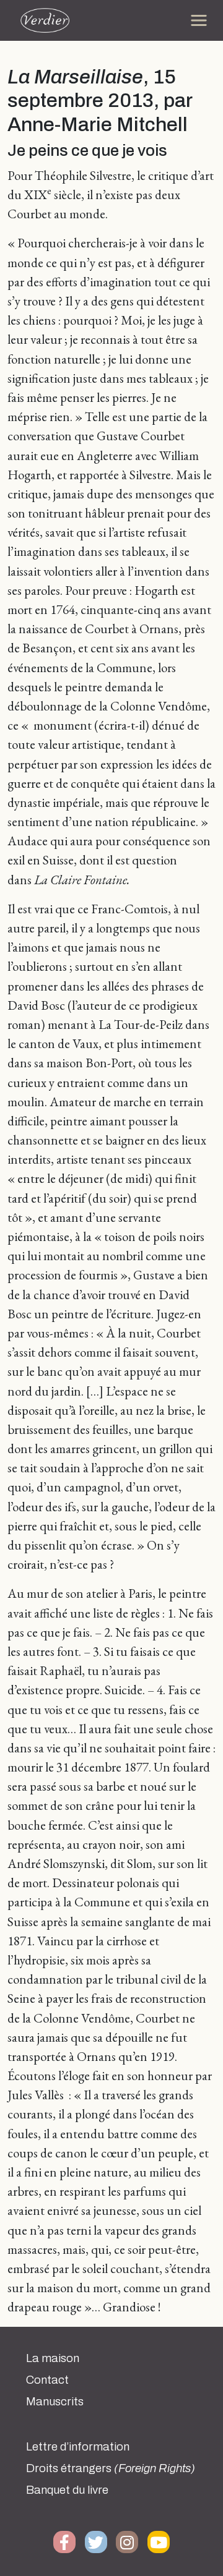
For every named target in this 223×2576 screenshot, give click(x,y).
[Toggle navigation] (199, 20)
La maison (53, 2358)
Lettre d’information (78, 2447)
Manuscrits (55, 2402)
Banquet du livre (67, 2490)
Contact (47, 2380)
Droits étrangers (111, 2468)
